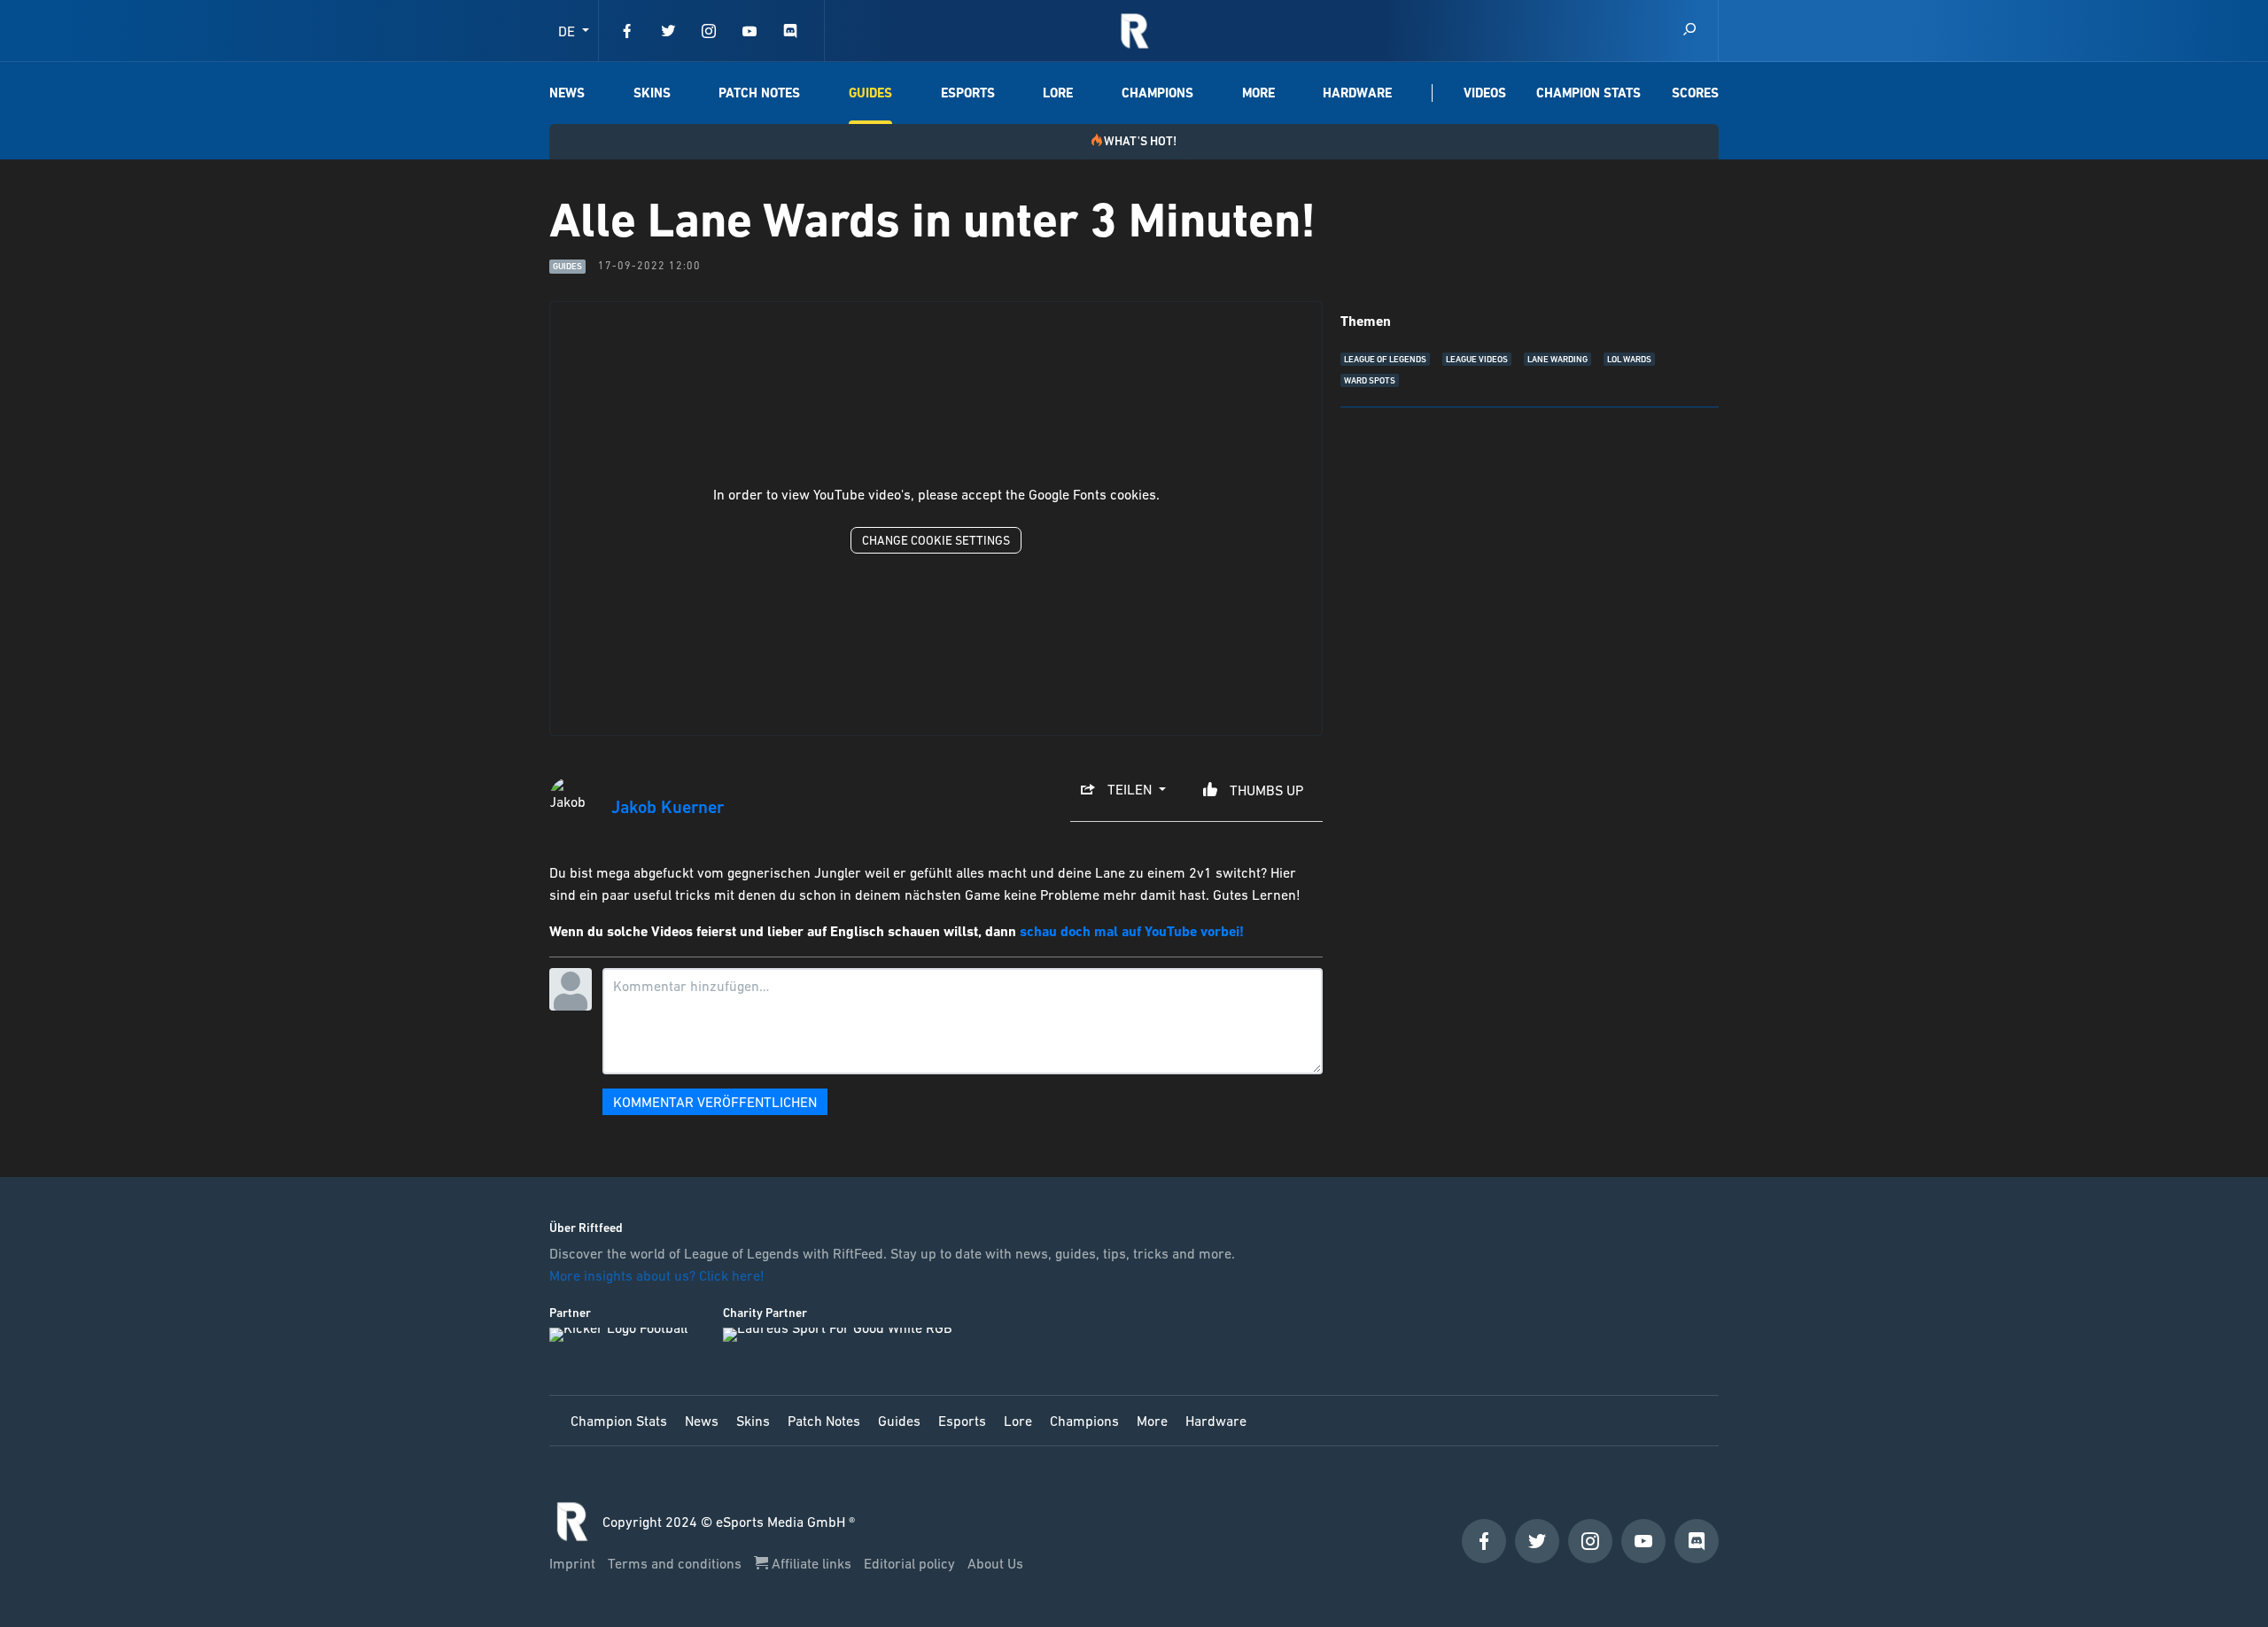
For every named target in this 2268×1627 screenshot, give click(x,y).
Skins (652, 93)
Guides (870, 93)
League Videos (1477, 359)
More (1258, 93)
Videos (1485, 93)
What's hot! (1140, 141)
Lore (1058, 93)
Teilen (1130, 789)
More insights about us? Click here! (659, 1275)
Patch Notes (759, 93)
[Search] (1689, 31)
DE (568, 31)
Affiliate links (812, 1563)
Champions (1157, 93)
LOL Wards (1629, 359)
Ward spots (1370, 380)
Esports (968, 93)
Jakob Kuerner (668, 808)
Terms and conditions (676, 1563)
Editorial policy (911, 1563)
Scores (1695, 93)
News (567, 93)
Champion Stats (1588, 93)
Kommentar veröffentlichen (715, 1102)
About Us (995, 1563)
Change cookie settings (936, 540)
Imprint (574, 1563)
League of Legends (1385, 359)
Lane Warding (1557, 359)
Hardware (1357, 93)
